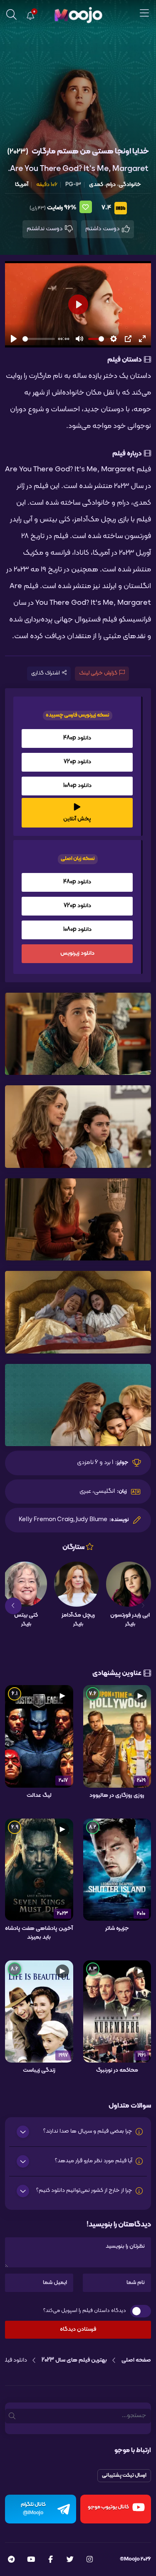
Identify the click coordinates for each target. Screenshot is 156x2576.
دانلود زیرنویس (77, 953)
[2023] (39, 1869)
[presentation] (143, 1606)
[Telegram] (11, 2560)
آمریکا (22, 185)
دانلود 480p (77, 738)
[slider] (39, 339)
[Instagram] (90, 2560)
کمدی (96, 185)
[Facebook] (51, 2560)
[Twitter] (70, 2560)
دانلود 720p (77, 762)
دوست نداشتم (45, 229)
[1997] (39, 2012)
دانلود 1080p (77, 786)
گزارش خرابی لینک (98, 673)
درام (111, 185)
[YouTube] (31, 2560)
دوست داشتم (103, 229)
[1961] (117, 2012)
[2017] (39, 1736)
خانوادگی (130, 185)
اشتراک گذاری (46, 673)
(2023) (18, 152)
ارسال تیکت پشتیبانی (124, 2475)
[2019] (117, 1736)
